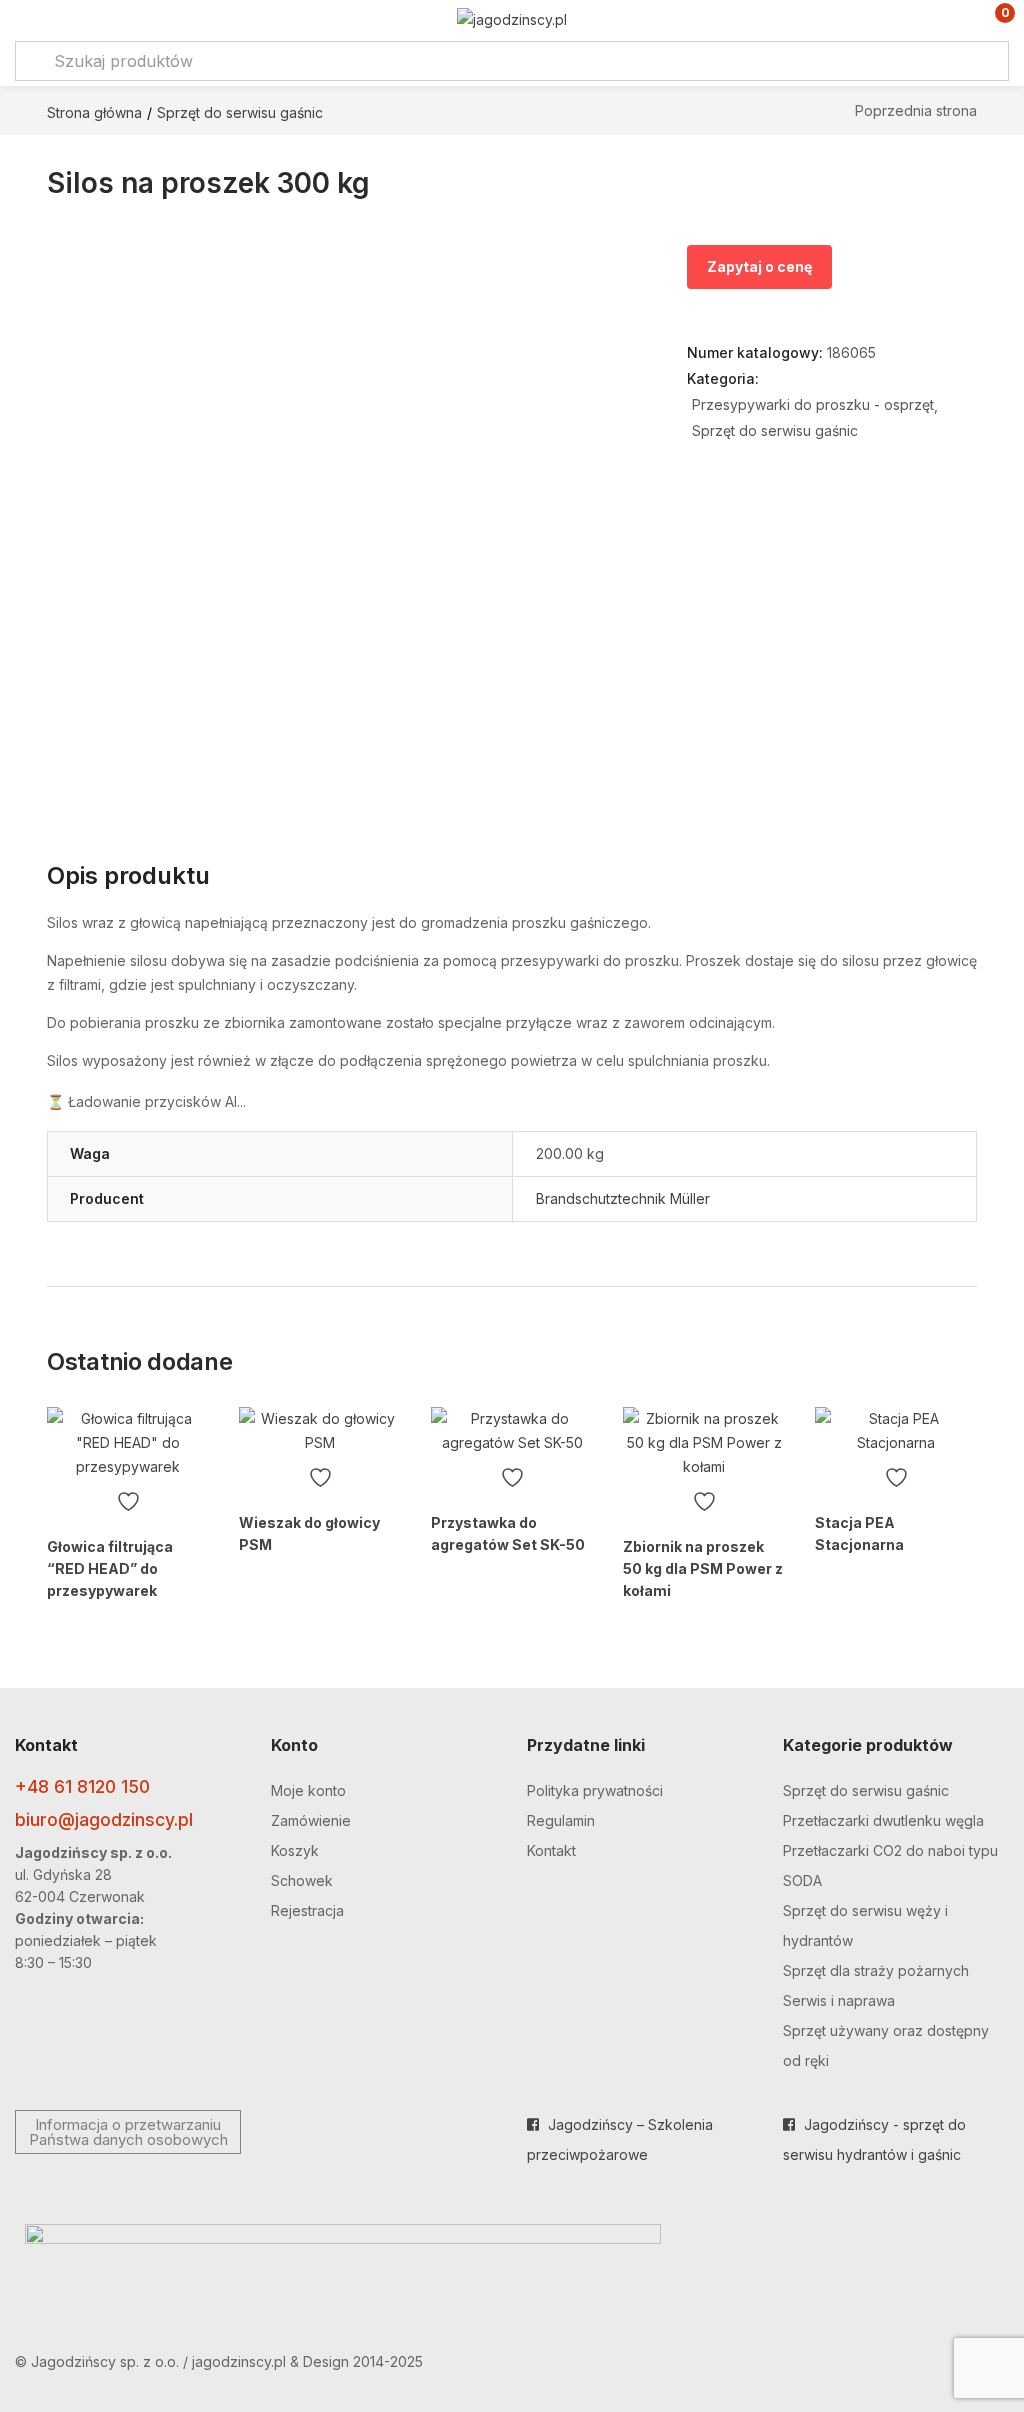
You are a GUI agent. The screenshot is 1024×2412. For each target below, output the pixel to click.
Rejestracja (307, 1910)
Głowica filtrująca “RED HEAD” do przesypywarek (110, 1568)
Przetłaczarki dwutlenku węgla (883, 1820)
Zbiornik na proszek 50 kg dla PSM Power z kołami (703, 1568)
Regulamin (561, 1820)
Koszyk (295, 1850)
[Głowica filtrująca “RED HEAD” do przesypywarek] (128, 1443)
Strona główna (94, 112)
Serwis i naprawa (839, 2000)
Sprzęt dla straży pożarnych (876, 1970)
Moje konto (308, 1790)
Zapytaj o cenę (759, 266)
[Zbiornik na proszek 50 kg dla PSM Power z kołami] (704, 1443)
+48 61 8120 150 (82, 1786)
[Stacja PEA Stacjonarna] (896, 1431)
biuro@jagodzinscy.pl (104, 1819)
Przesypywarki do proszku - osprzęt (813, 404)
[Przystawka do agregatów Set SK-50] (512, 1431)
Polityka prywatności (595, 1790)
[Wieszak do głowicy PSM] (320, 1431)
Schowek (302, 1880)
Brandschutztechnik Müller (623, 1198)
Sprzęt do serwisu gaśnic (240, 112)
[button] (991, 20)
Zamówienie (311, 1820)
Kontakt (551, 1850)
